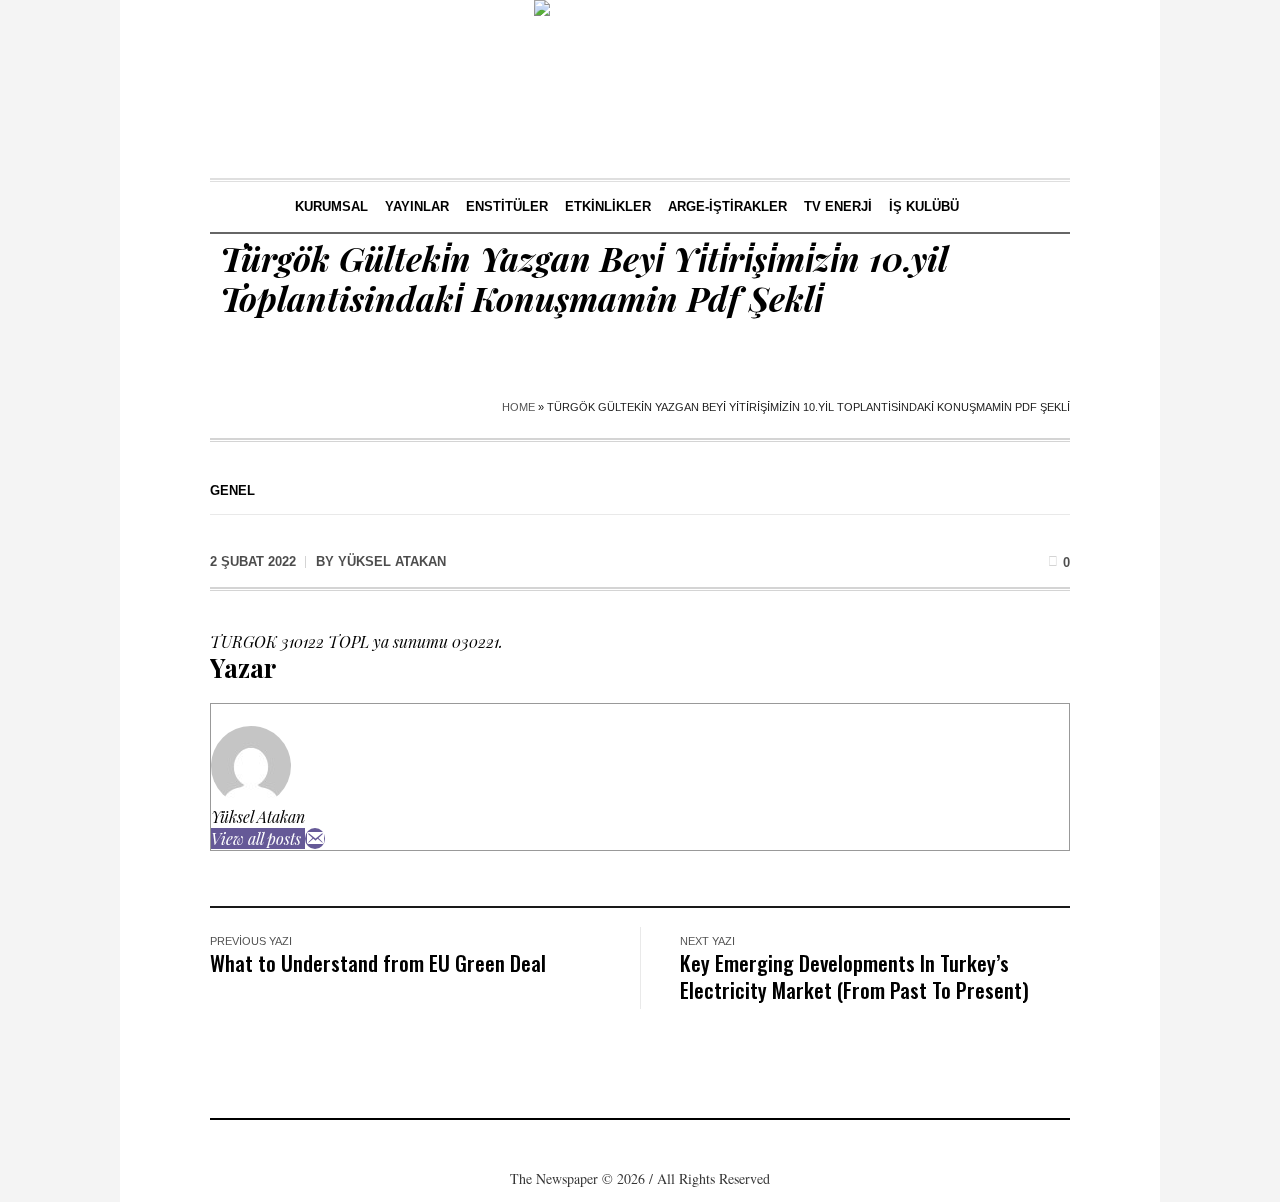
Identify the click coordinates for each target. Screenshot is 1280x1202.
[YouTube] (698, 1146)
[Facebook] (578, 1146)
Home (518, 407)
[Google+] (608, 1146)
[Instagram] (638, 1146)
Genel (232, 490)
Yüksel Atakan (258, 816)
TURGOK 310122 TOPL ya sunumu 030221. (356, 641)
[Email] (315, 838)
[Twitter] (668, 1146)
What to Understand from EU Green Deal (378, 962)
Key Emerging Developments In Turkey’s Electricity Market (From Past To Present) (854, 976)
